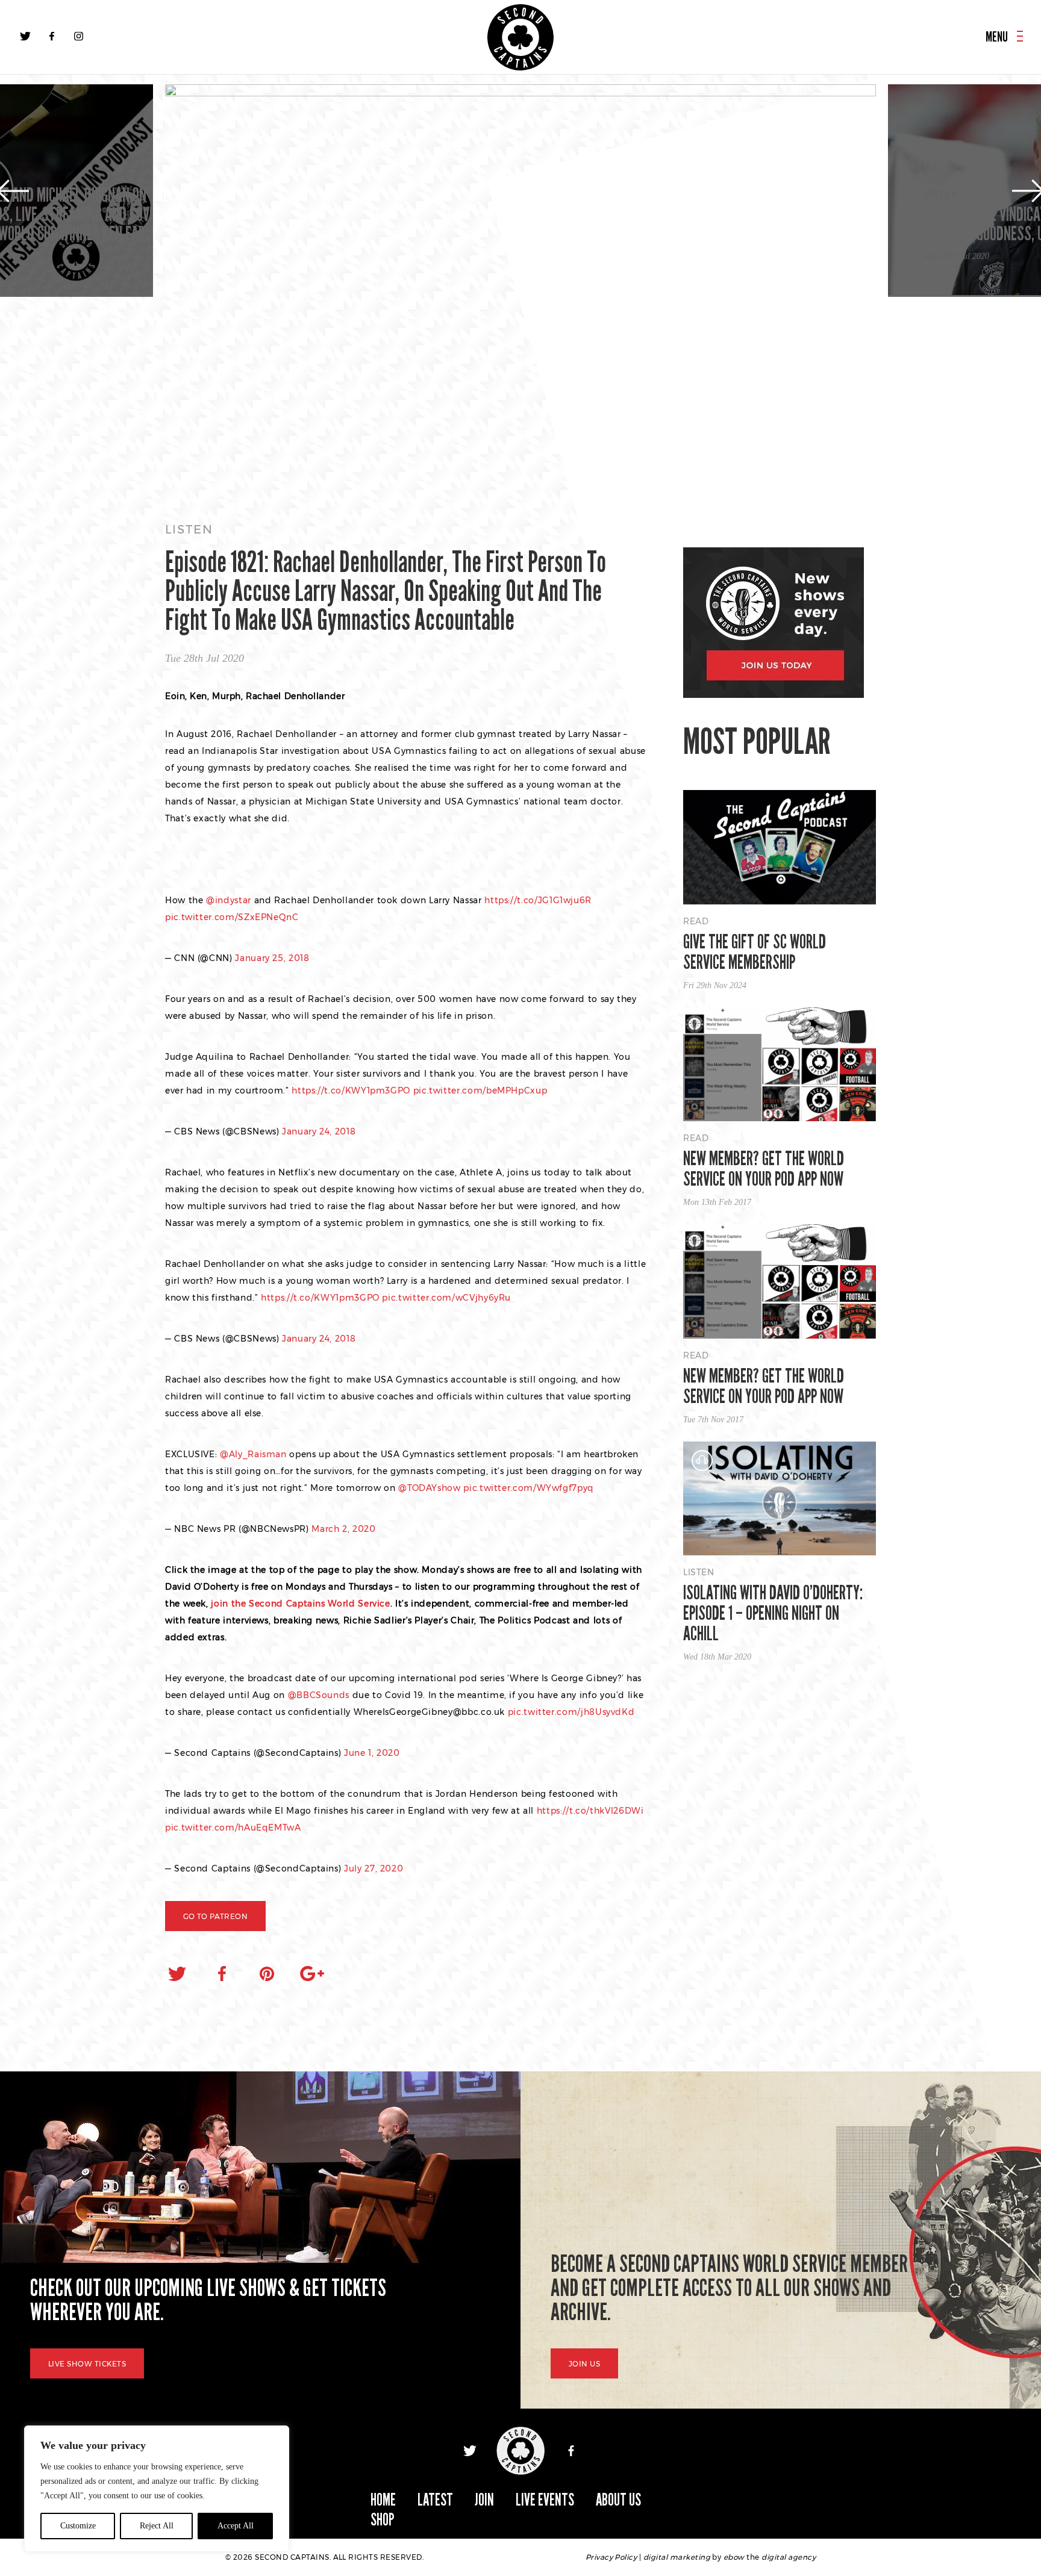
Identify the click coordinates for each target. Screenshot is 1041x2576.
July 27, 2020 (374, 1868)
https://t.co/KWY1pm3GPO (351, 1090)
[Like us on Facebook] (52, 36)
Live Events (545, 2500)
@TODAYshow (429, 1488)
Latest (435, 2500)
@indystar (229, 900)
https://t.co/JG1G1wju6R (538, 900)
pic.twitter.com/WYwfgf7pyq (529, 1488)
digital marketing (677, 2557)
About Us (618, 2500)
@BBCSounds (319, 1695)
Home (383, 2500)
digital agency (789, 2557)
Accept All (236, 2526)
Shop (383, 2520)
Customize (78, 2526)
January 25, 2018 (272, 958)
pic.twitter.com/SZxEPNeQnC (232, 917)
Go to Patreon (215, 1916)
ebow (734, 2557)
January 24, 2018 (319, 1131)
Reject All (157, 2526)
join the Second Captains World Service (300, 1604)
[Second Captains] (520, 37)
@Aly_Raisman (253, 1454)
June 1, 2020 (372, 1753)
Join (484, 2500)
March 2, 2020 (343, 1529)
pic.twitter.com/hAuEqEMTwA (233, 1828)
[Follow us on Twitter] (25, 36)
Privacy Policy (611, 2557)
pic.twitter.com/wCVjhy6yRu (446, 1298)
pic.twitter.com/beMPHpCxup (480, 1090)
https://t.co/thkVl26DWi (590, 1811)
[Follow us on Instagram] (78, 36)
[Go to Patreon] (520, 292)
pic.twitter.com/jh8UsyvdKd (571, 1712)
